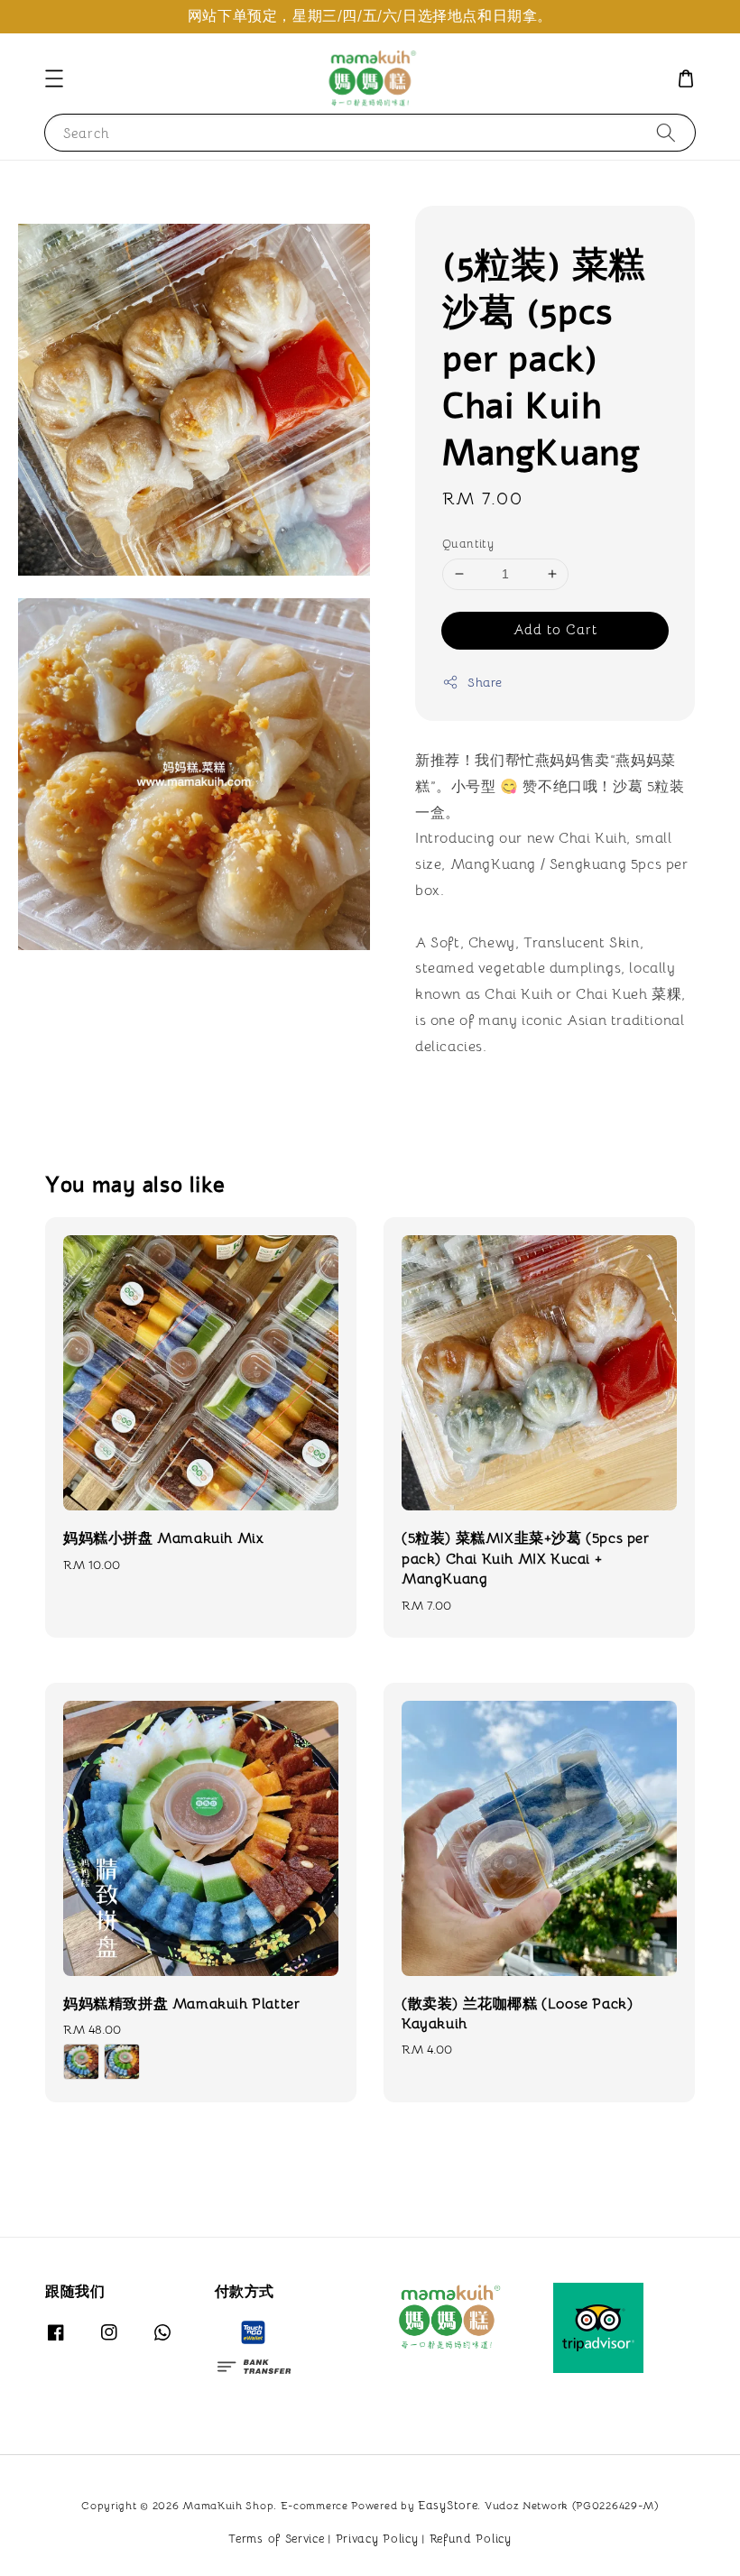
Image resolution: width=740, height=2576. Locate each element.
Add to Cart (555, 629)
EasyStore (448, 2505)
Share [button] (485, 682)
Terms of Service (276, 2539)
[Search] (666, 132)
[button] (54, 78)
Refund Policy (471, 2539)
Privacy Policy (377, 2539)
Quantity (468, 544)
